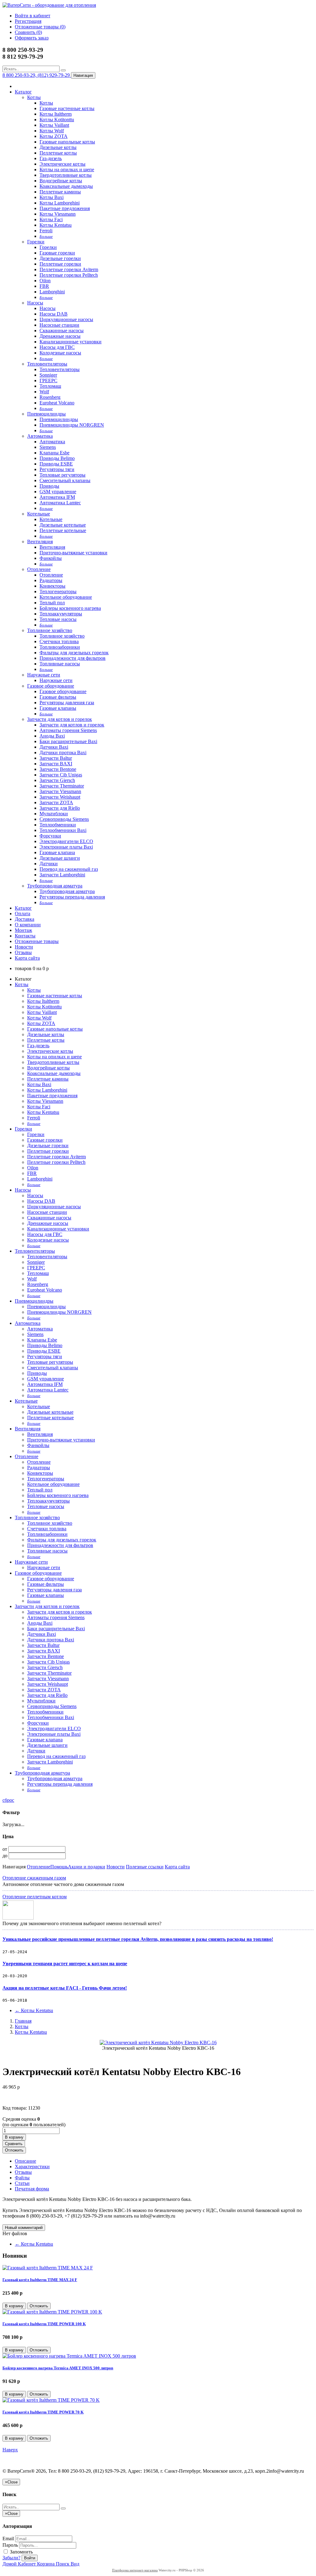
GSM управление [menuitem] (58, 492)
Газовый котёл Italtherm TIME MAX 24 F (40, 2280)
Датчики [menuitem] (49, 864)
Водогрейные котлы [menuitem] (61, 181)
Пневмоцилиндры (46, 414)
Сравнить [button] (14, 2144)
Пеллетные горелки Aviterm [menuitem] (69, 269)
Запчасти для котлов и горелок (60, 719)
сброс (8, 1800)
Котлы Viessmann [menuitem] (58, 214)
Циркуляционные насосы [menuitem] (66, 319)
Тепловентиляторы (47, 364)
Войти (30, 2558)
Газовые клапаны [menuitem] (58, 708)
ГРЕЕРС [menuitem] (48, 380)
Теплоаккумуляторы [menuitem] (61, 614)
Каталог (23, 92)
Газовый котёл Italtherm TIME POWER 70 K (43, 2412)
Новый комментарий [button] (24, 2228)
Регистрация (28, 21)
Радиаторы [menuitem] (51, 580)
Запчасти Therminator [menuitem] (62, 786)
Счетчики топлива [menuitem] (59, 641)
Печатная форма (32, 2189)
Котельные (39, 514)
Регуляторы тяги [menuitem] (57, 469)
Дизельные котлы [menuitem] (58, 147)
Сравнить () (28, 32)
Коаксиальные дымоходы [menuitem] (66, 186)
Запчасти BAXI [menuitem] (56, 764)
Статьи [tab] (22, 2183)
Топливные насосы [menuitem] (60, 664)
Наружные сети (44, 675)
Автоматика (40, 436)
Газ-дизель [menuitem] (51, 158)
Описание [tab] (25, 2161)
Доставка (25, 919)
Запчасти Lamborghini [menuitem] (62, 875)
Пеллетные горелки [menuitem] (60, 264)
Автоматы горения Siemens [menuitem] (68, 730)
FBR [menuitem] (44, 286)
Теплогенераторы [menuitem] (58, 591)
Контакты (25, 936)
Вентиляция (40, 542)
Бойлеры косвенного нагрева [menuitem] (70, 608)
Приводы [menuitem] (49, 486)
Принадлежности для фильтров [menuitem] (73, 658)
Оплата (23, 914)
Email (8, 2539)
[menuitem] (46, 236)
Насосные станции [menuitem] (59, 325)
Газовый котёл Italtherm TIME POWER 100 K (44, 2324)
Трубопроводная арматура (55, 886)
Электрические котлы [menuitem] (62, 164)
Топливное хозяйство (50, 630)
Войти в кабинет (33, 16)
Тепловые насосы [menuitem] (58, 619)
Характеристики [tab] (32, 2167)
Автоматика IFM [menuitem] (57, 497)
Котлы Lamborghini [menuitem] (60, 203)
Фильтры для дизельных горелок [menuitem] (74, 653)
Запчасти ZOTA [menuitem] (56, 802)
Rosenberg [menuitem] (50, 397)
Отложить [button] (14, 2150)
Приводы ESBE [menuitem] (56, 464)
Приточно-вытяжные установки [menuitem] (73, 553)
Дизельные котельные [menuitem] (63, 525)
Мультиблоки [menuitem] (54, 814)
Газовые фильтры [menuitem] (58, 697)
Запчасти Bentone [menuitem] (58, 769)
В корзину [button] (14, 2137)
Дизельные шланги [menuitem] (60, 858)
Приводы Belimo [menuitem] (57, 458)
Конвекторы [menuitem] (52, 586)
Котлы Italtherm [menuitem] (56, 114)
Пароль (10, 2545)
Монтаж (23, 930)
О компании (28, 925)
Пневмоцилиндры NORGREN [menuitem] (72, 425)
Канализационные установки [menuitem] (71, 342)
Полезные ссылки (145, 1867)
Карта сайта (27, 958)
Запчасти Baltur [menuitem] (56, 758)
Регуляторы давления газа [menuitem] (67, 703)
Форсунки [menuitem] (50, 836)
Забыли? (11, 2558)
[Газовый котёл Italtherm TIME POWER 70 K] (51, 2400)
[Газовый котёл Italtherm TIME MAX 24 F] (48, 2268)
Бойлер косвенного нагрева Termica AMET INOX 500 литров (58, 2368)
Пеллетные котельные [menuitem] (63, 530)
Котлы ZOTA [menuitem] (54, 136)
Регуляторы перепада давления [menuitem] (72, 897)
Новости (24, 947)
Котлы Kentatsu (34, 2010)
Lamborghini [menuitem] (52, 292)
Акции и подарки (87, 1867)
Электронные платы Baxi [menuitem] (66, 847)
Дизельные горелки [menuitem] (60, 258)
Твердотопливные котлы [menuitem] (66, 175)
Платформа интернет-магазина (135, 2570)
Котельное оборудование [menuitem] (66, 597)
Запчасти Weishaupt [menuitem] (60, 797)
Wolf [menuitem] (44, 392)
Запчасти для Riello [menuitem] (60, 808)
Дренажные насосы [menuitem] (60, 336)
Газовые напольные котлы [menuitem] (67, 142)
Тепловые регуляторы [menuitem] (62, 475)
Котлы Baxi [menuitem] (52, 197)
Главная (23, 2021)
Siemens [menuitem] (48, 447)
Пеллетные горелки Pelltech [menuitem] (69, 275)
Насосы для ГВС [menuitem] (57, 347)
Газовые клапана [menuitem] (57, 852)
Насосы (35, 303)
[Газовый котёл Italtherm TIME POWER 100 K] (52, 2312)
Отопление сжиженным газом (34, 1878)
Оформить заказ (32, 38)
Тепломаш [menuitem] (50, 386)
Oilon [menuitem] (45, 281)
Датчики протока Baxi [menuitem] (63, 753)
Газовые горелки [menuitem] (57, 253)
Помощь (59, 1867)
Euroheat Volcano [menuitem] (57, 403)
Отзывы (23, 952)
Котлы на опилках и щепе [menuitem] (67, 170)
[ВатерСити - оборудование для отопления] (49, 5)
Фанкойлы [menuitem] (51, 558)
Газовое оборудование (51, 686)
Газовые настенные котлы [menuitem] (67, 108)
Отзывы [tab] (23, 2172)
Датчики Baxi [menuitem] (54, 747)
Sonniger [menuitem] (48, 375)
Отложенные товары (37, 941)
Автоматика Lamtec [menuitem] (60, 503)
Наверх (10, 2450)
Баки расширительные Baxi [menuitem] (68, 741)
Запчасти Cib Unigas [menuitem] (61, 775)
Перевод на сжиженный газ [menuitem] (69, 869)
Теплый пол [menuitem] (52, 603)
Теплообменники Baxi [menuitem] (63, 830)
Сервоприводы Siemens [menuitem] (64, 819)
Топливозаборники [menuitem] (60, 647)
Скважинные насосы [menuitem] (62, 331)
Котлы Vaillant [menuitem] (54, 125)
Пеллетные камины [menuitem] (60, 192)
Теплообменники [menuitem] (58, 825)
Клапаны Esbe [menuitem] (54, 453)
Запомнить (21, 2552)
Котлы (34, 97)
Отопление (39, 569)
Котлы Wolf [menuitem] (52, 131)
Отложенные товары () (40, 27)
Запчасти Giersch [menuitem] (57, 780)
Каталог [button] (23, 908)
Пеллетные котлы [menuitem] (58, 153)
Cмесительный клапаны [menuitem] (65, 480)
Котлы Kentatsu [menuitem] (56, 225)
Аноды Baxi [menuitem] (52, 736)
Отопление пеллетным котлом (35, 1897)
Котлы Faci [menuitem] (51, 219)
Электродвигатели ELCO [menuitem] (66, 841)
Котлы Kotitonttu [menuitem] (57, 120)
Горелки (36, 242)
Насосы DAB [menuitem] (54, 314)
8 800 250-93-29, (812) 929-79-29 (37, 75)
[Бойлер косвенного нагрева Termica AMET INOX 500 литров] (69, 2356)
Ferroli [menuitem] (46, 231)
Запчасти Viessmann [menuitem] (60, 791)
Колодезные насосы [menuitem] (60, 353)
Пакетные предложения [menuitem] (65, 208)
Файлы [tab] (22, 2178)
